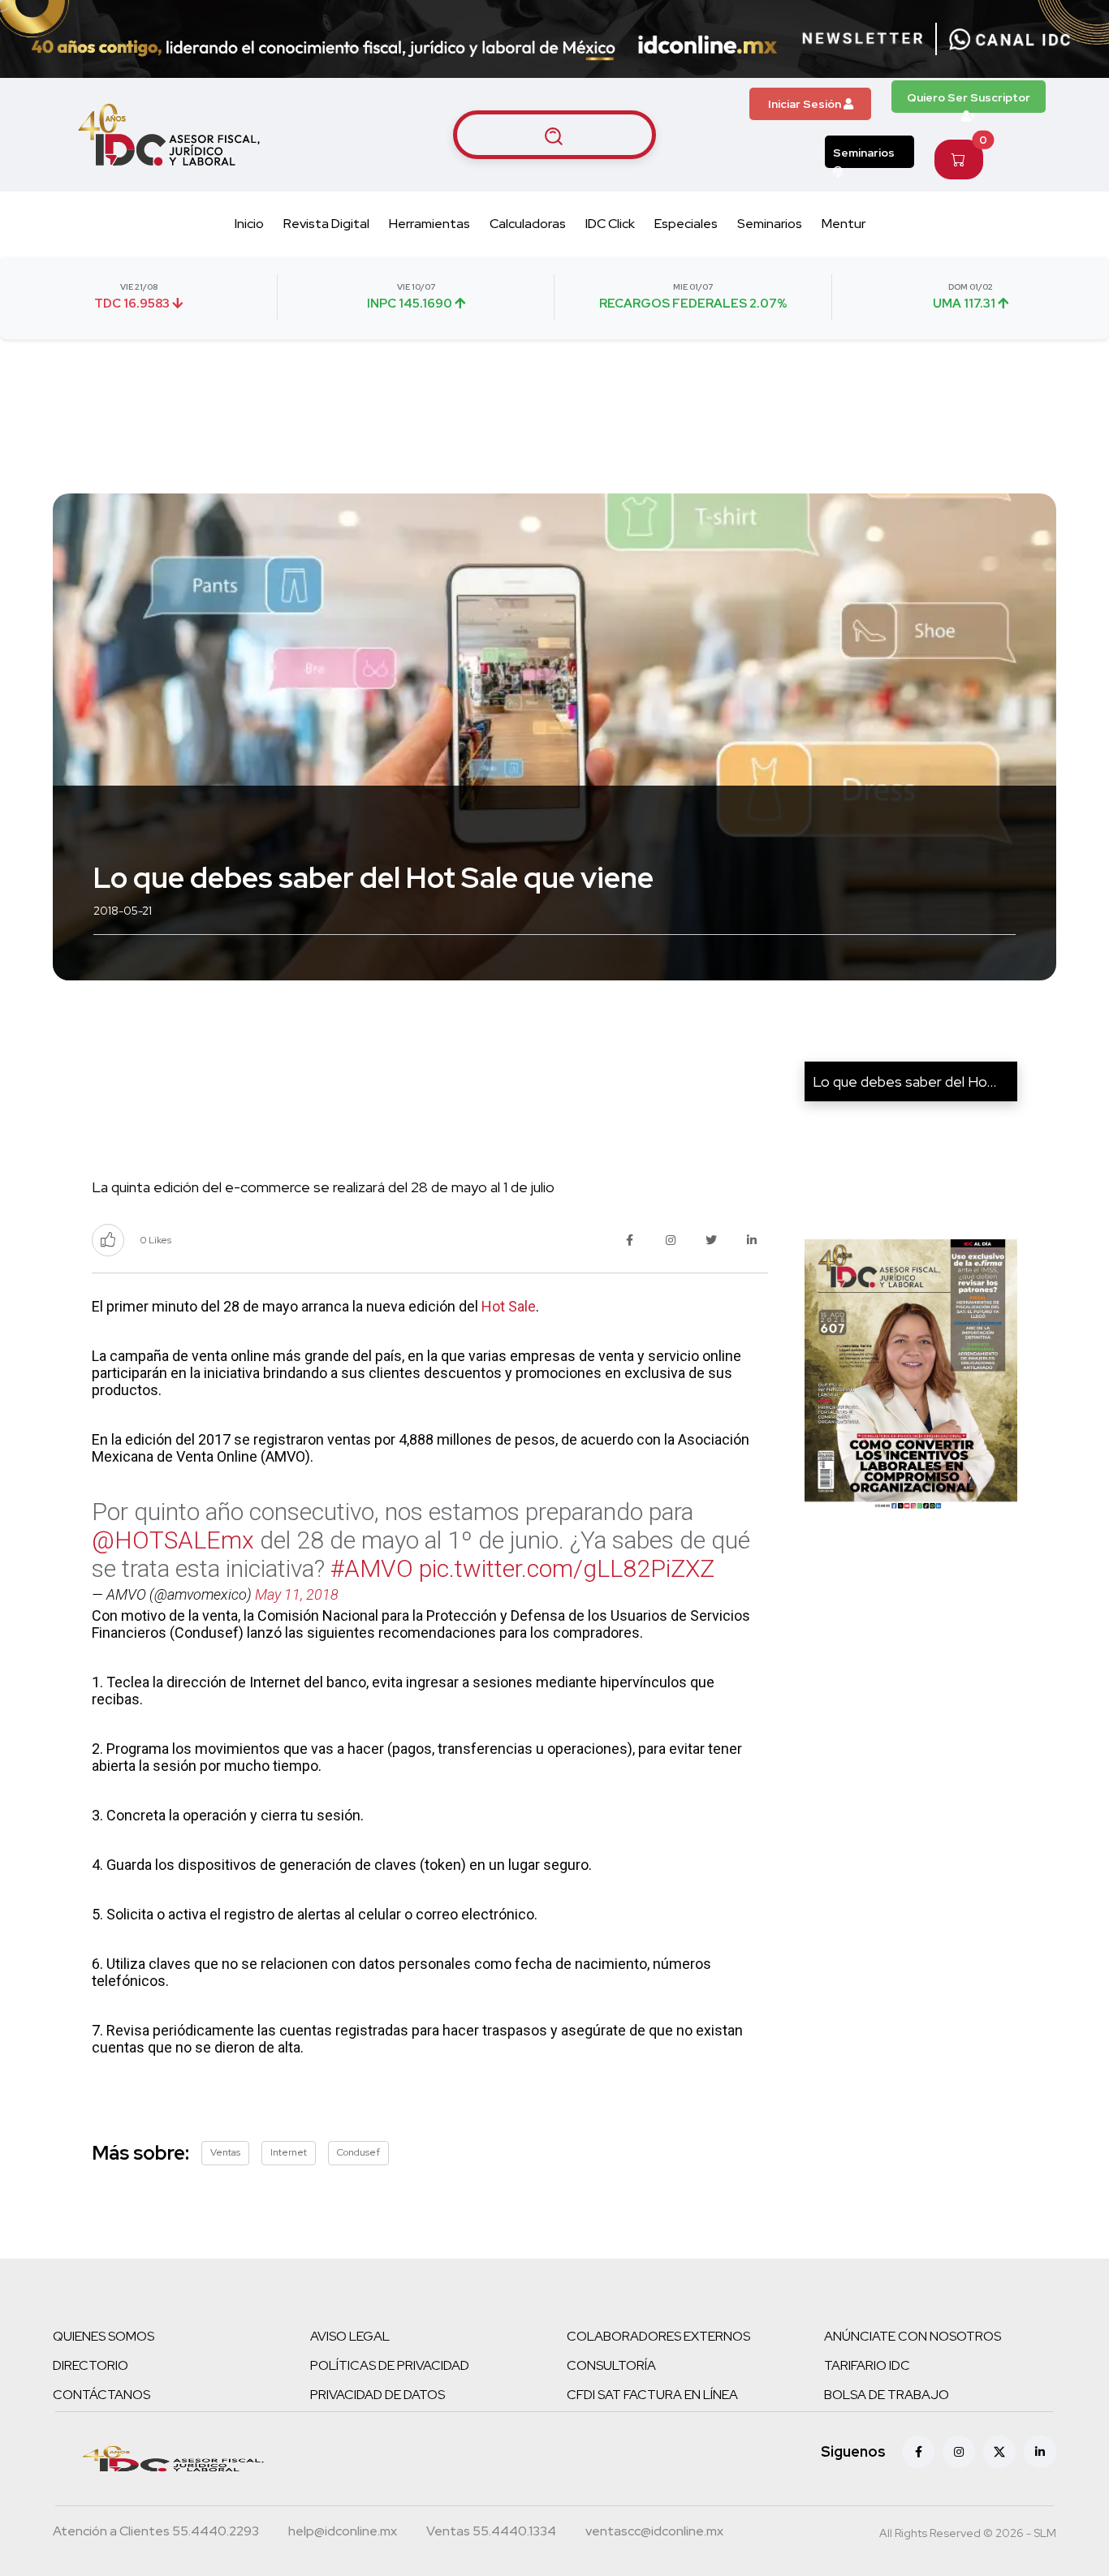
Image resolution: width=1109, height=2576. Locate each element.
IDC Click (610, 224)
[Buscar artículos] (554, 135)
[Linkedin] (1040, 2452)
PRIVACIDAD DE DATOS (378, 2395)
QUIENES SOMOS (104, 2336)
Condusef (358, 2152)
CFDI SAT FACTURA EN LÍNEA (652, 2395)
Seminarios (864, 153)
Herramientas (429, 224)
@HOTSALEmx (173, 1540)
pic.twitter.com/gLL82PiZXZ (567, 1568)
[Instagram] (959, 2452)
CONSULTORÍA (611, 2365)
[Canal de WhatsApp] (1010, 39)
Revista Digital (326, 224)
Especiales (686, 224)
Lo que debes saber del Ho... (904, 1081)
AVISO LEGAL (350, 2336)
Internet (289, 2152)
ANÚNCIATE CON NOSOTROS (913, 2336)
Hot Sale (509, 1306)
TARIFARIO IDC (867, 2365)
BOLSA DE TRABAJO (887, 2395)
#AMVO (372, 1568)
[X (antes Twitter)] (999, 2452)
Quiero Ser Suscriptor (969, 97)
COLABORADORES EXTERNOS (658, 2336)
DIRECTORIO (91, 2365)
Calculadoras (528, 224)
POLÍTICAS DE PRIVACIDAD (390, 2365)
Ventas (225, 2152)
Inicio (249, 224)
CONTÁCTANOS (101, 2395)
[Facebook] (918, 2452)
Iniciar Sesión (806, 104)
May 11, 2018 (297, 1594)
